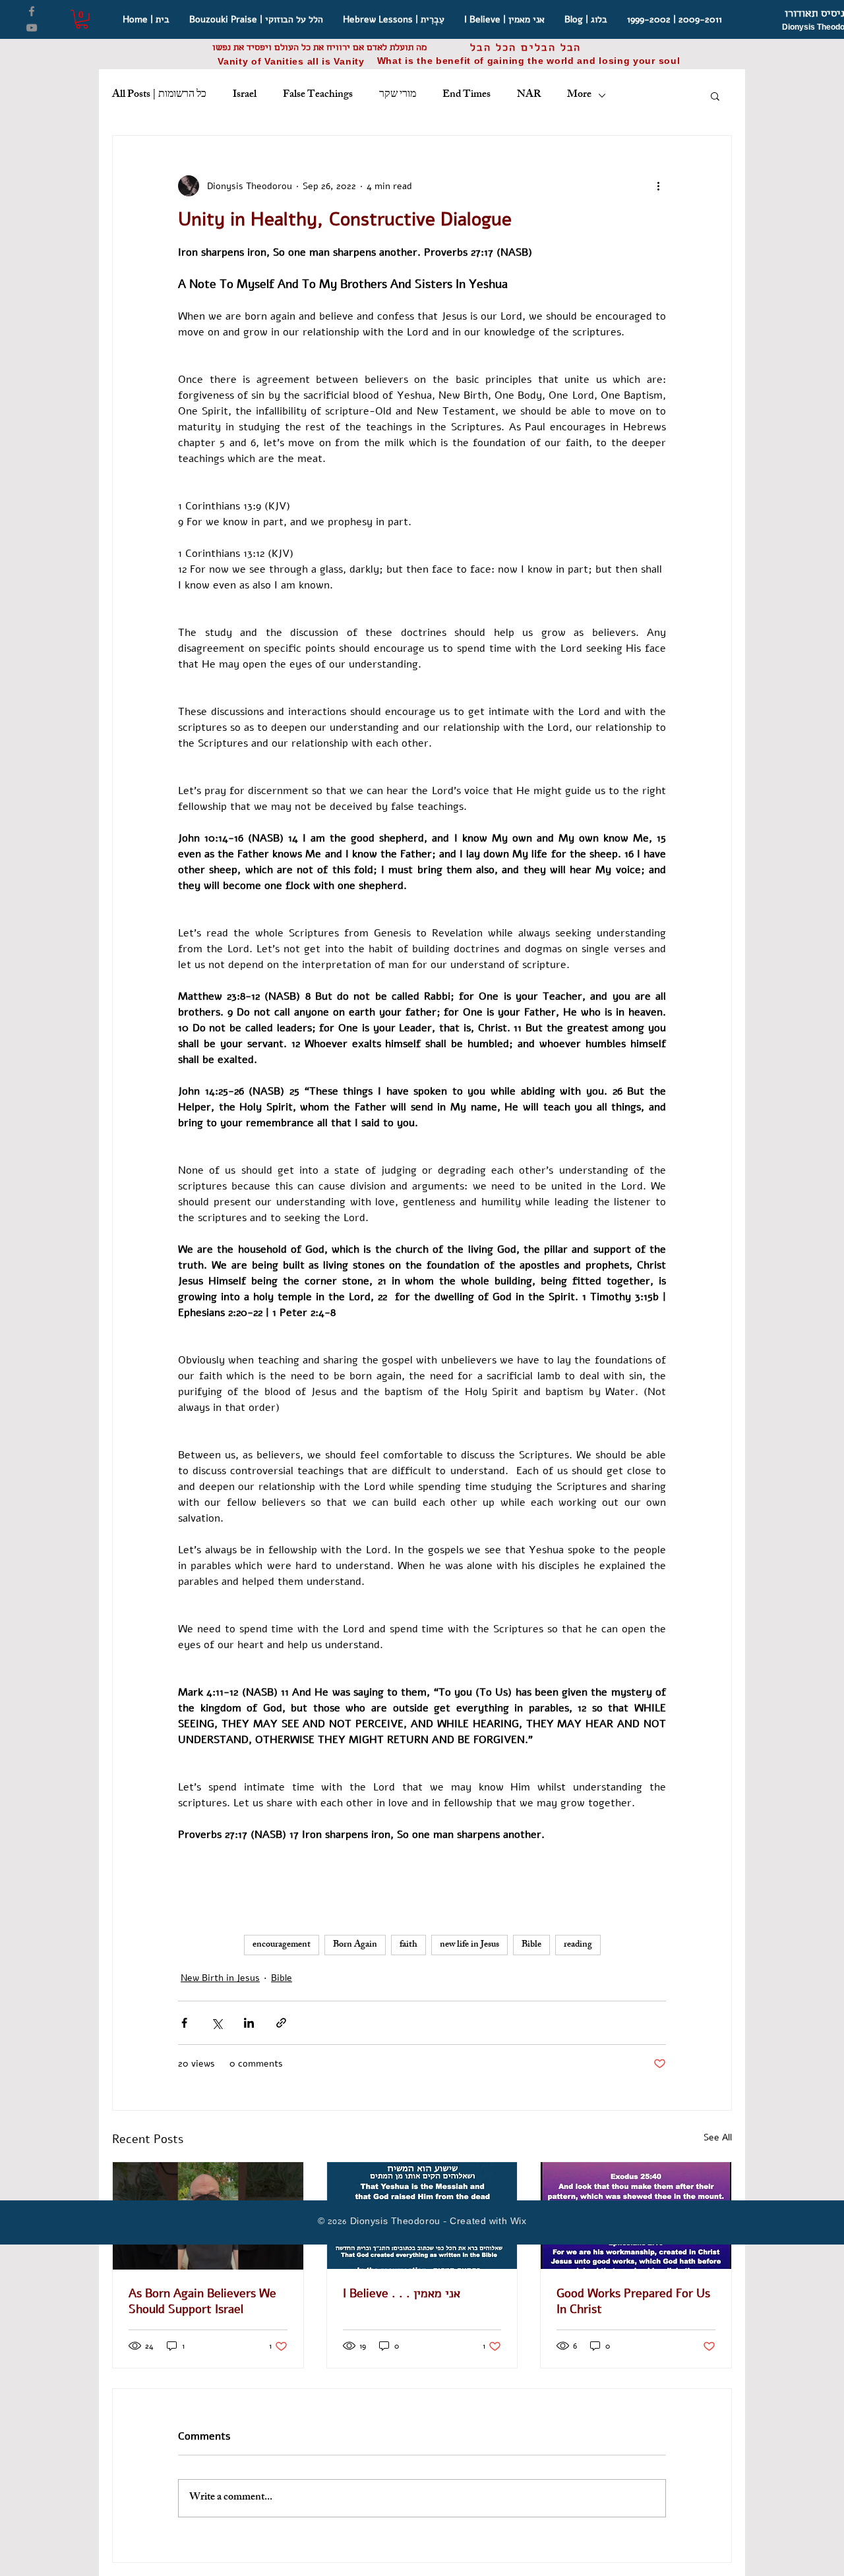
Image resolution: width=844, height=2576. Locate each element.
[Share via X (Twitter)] (217, 2023)
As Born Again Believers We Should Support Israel (202, 2301)
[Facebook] (32, 11)
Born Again (355, 1945)
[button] (82, 19)
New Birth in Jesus (220, 1978)
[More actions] (658, 186)
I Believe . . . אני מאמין (402, 2293)
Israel (245, 96)
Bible (531, 1945)
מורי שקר (398, 96)
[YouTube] (32, 28)
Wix (519, 2222)
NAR (529, 96)
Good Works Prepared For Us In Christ (633, 2301)
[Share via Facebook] (184, 2023)
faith (408, 1945)
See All (718, 2137)
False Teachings (318, 96)
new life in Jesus (469, 1945)
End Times (467, 96)
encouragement (282, 1945)
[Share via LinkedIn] (249, 2023)
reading (578, 1945)
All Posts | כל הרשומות (159, 96)
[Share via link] (281, 2023)
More (579, 96)
